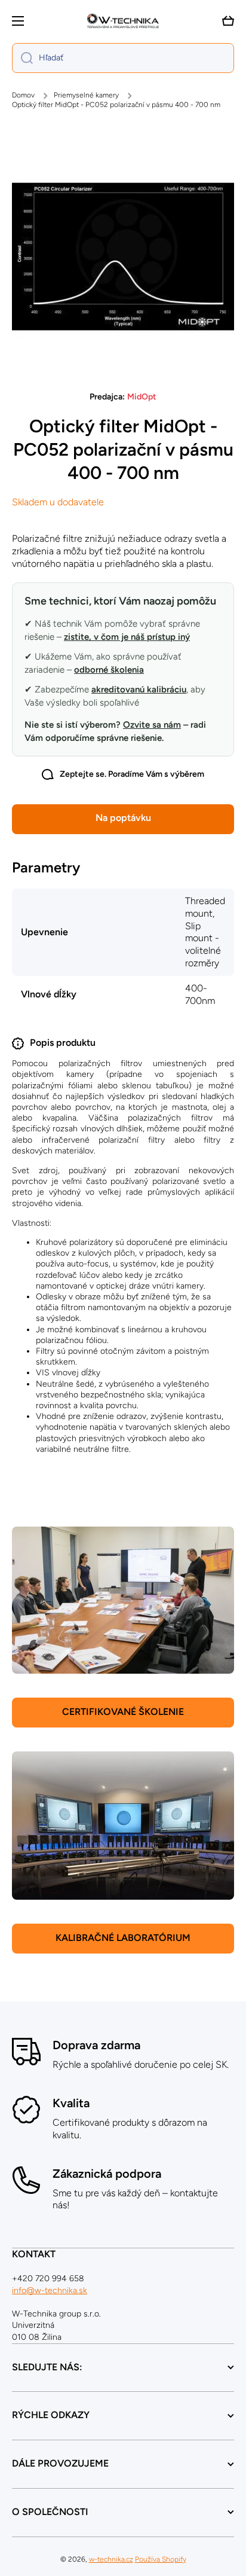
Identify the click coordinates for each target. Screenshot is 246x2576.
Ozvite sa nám (152, 725)
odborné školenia (109, 670)
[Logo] (123, 21)
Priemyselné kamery (86, 95)
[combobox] (123, 58)
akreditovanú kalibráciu (139, 689)
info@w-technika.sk (50, 2290)
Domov (23, 95)
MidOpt (142, 397)
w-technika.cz (111, 2559)
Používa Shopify (161, 2559)
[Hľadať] (22, 58)
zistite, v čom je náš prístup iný (127, 637)
